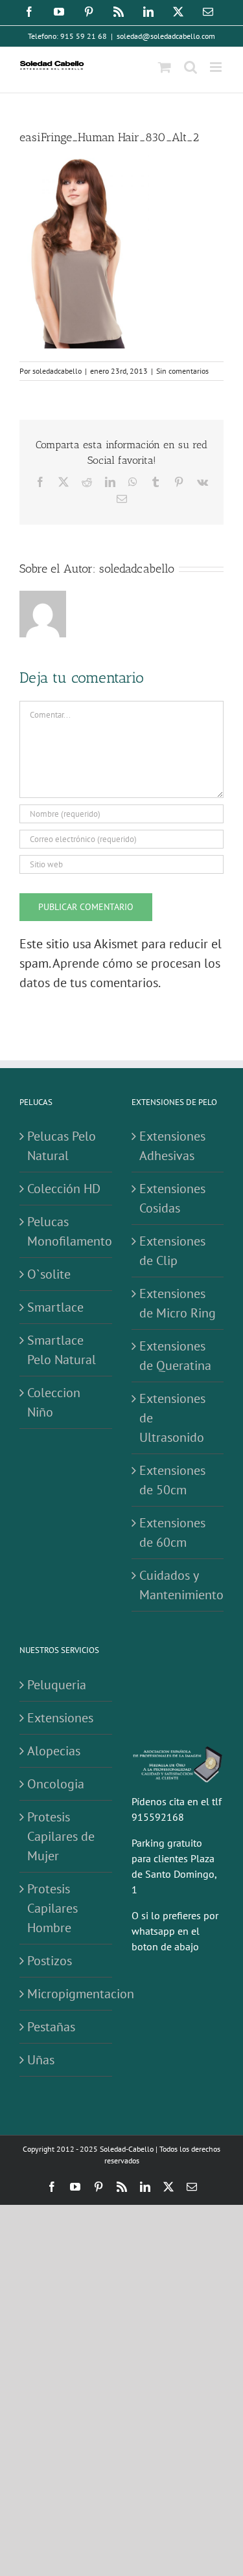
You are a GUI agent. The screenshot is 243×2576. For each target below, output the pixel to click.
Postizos (50, 1961)
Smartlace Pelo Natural (62, 1350)
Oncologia (56, 1784)
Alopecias (54, 1751)
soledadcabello (57, 371)
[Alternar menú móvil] (217, 67)
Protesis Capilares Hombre (52, 1908)
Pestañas (51, 2027)
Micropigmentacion (66, 1994)
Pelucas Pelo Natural (62, 1146)
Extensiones (60, 1718)
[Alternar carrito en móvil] (165, 67)
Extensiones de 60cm (172, 1533)
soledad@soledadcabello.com (166, 36)
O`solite (49, 1274)
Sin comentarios (182, 371)
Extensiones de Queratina (175, 1356)
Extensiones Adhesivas (172, 1146)
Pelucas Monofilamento (66, 1231)
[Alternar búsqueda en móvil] (191, 67)
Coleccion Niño (54, 1402)
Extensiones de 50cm (172, 1480)
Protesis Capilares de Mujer (61, 1836)
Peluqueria (57, 1685)
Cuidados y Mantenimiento (179, 1585)
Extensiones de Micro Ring (178, 1303)
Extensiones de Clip (172, 1251)
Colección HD (64, 1189)
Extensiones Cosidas (172, 1198)
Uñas (41, 2060)
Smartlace (55, 1307)
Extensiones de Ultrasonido (172, 1418)
